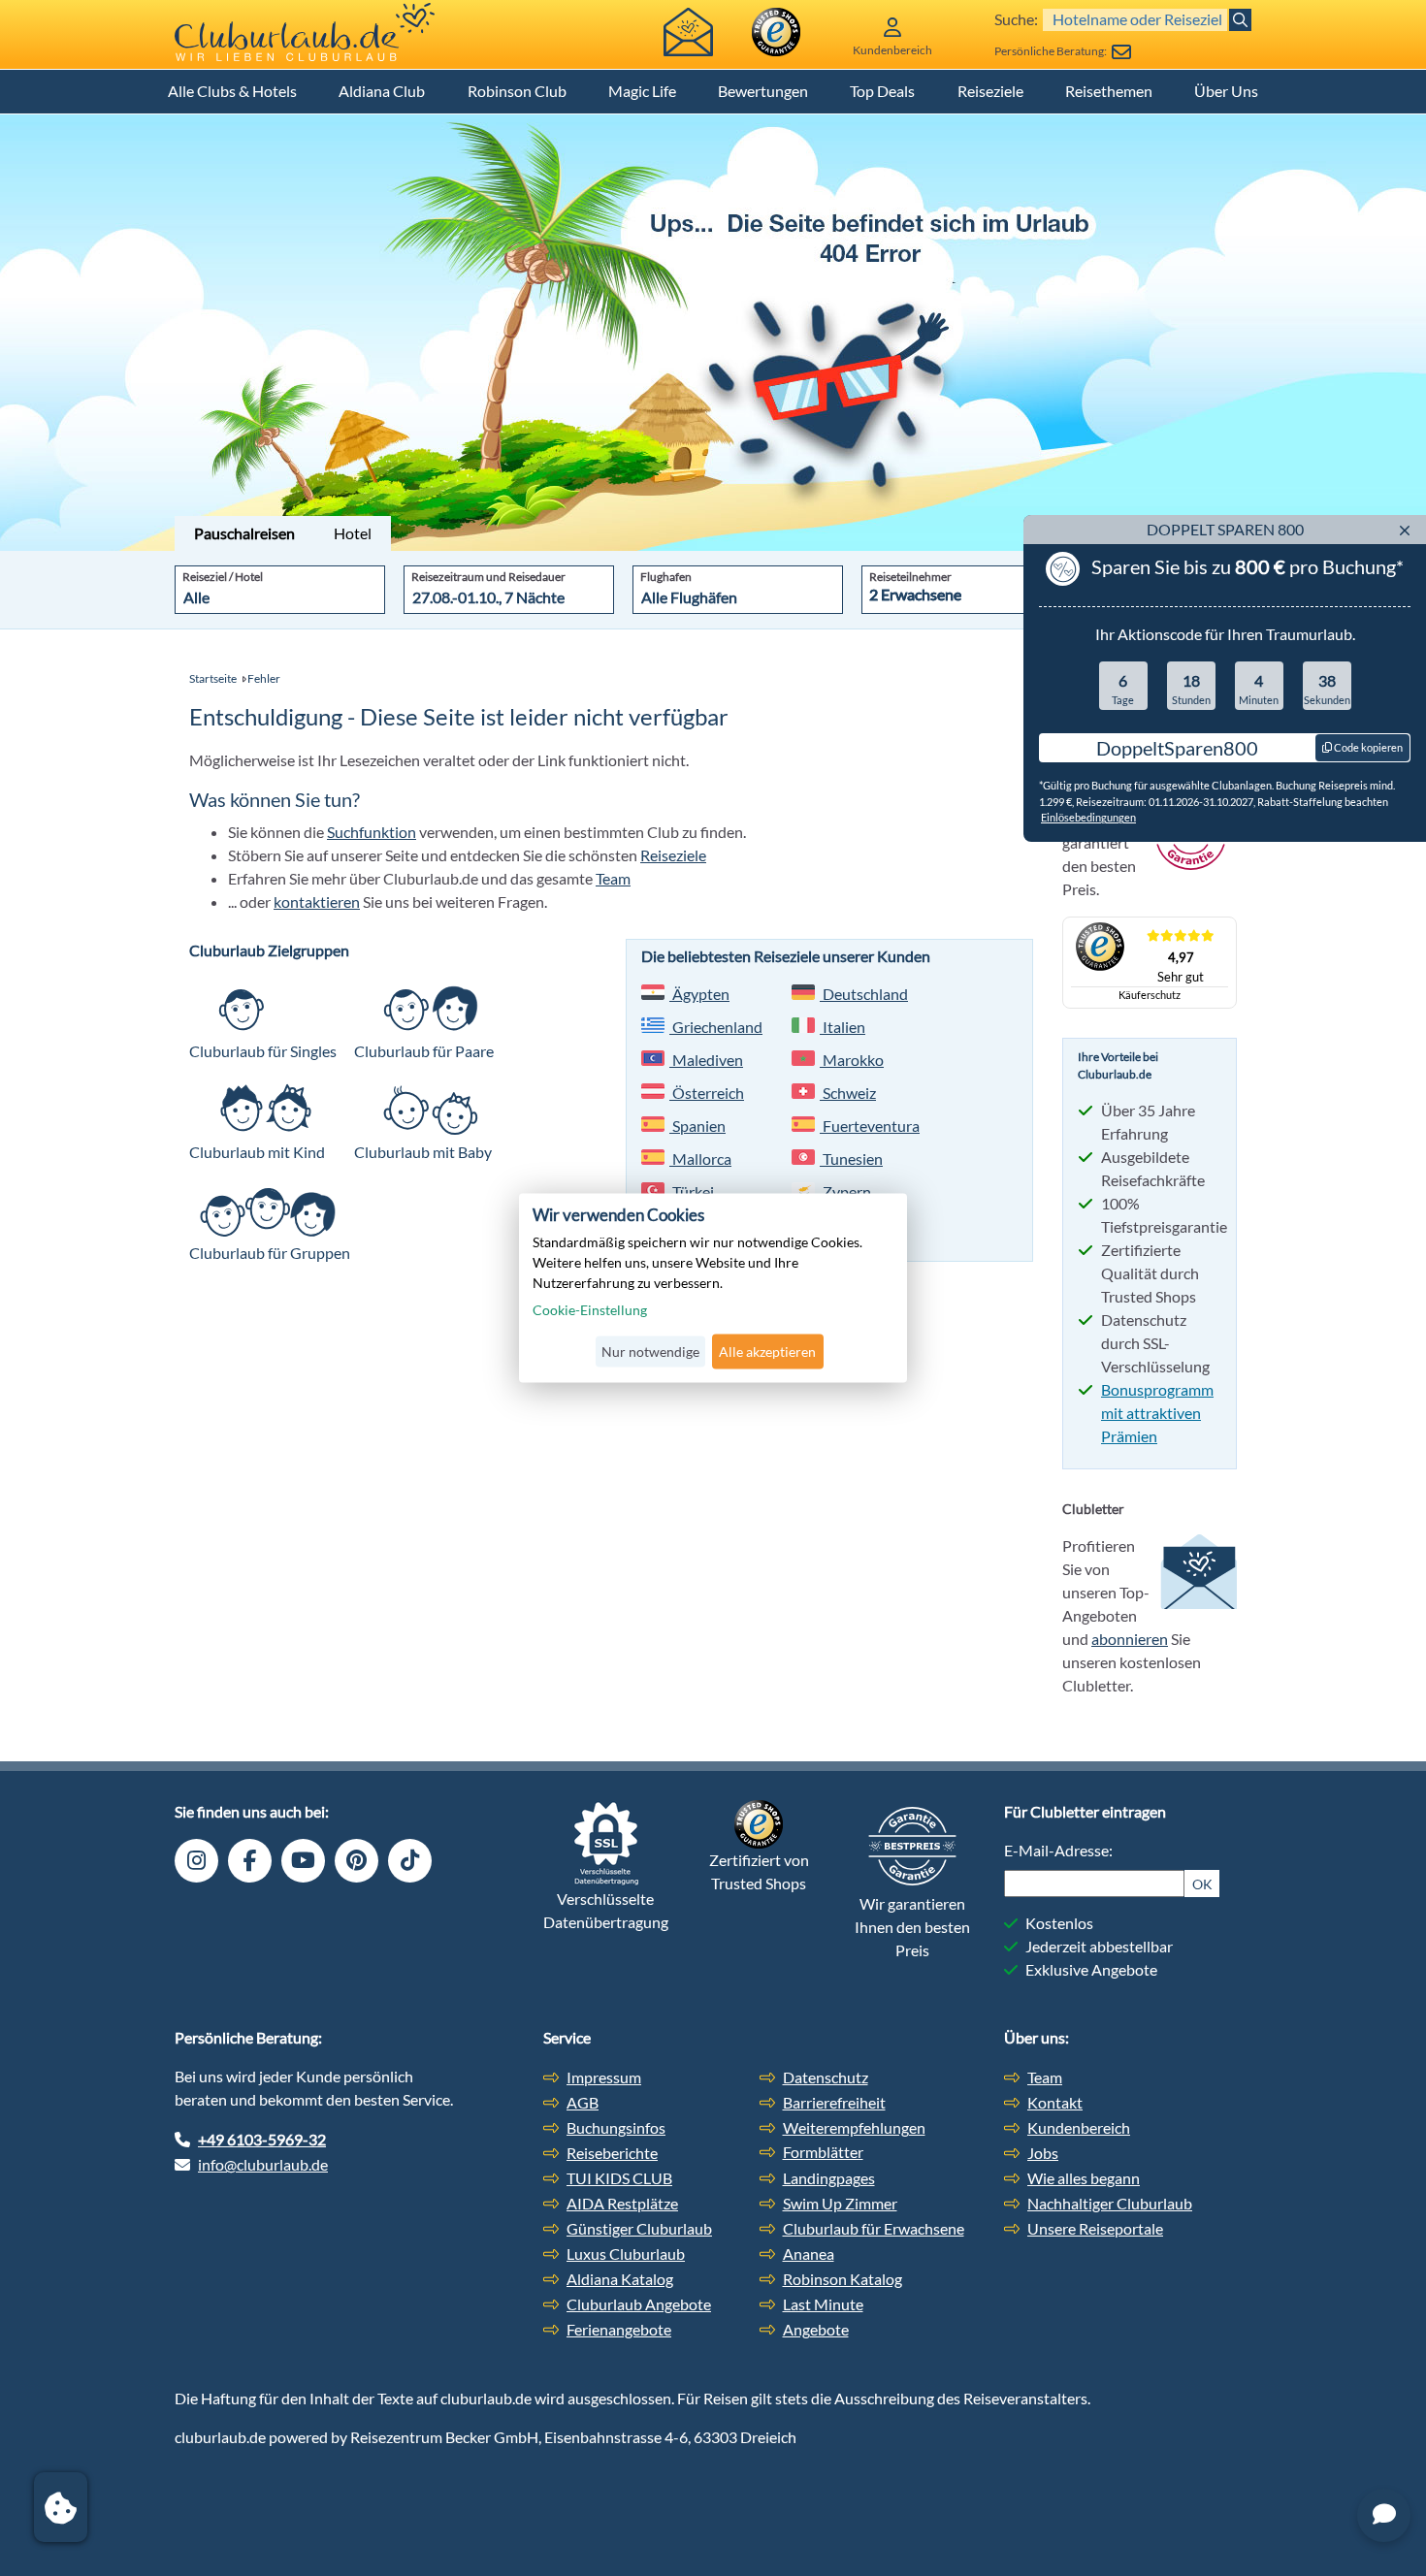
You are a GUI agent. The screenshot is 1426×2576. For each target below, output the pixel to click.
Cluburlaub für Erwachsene (874, 2228)
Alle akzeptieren (767, 1352)
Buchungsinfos (616, 2127)
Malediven (706, 1060)
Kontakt (1055, 2102)
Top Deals (882, 91)
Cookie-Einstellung (590, 1310)
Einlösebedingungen (1088, 817)
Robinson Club (517, 91)
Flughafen (666, 577)
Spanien (697, 1126)
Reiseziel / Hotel (223, 577)
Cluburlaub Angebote (639, 2304)
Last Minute (823, 2304)
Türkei (692, 1191)
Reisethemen (1109, 91)
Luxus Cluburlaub (626, 2254)
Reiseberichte (612, 2153)
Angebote (816, 2329)
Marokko (852, 1060)
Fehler (264, 678)
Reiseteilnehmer (910, 577)
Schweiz (848, 1093)
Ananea (809, 2254)
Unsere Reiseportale (1095, 2228)
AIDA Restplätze (622, 2203)
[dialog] (713, 1288)
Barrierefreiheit (834, 2102)
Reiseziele (990, 91)
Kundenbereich (1079, 2127)
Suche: (1016, 19)
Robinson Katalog (843, 2279)
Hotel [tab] (353, 533)
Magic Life (642, 91)
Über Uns (1226, 91)
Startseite (213, 678)
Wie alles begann (1084, 2178)
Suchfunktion (372, 832)
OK (1202, 1884)
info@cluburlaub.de (263, 2164)
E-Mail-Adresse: (1058, 1850)
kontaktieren (317, 902)
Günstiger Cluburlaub (639, 2228)
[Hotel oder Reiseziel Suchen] (1240, 20)
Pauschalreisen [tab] (244, 533)
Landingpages (829, 2178)
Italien (843, 1027)
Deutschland (864, 994)
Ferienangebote (619, 2329)
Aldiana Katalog (620, 2279)
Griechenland (716, 1027)
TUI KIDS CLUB (619, 2178)
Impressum (604, 2077)
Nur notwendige (650, 1352)
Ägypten (699, 994)
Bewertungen (763, 91)
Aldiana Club (382, 91)
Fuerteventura (870, 1126)
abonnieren (1130, 1639)
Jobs (1043, 2153)
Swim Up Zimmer (840, 2203)
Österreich (707, 1093)
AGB (583, 2102)
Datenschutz (826, 2077)
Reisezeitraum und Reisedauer (488, 577)
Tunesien (851, 1159)
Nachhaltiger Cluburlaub (1110, 2203)
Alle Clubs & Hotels (232, 91)
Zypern (845, 1191)
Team (613, 878)
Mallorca (700, 1159)
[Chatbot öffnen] (1384, 2515)
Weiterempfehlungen (854, 2127)
